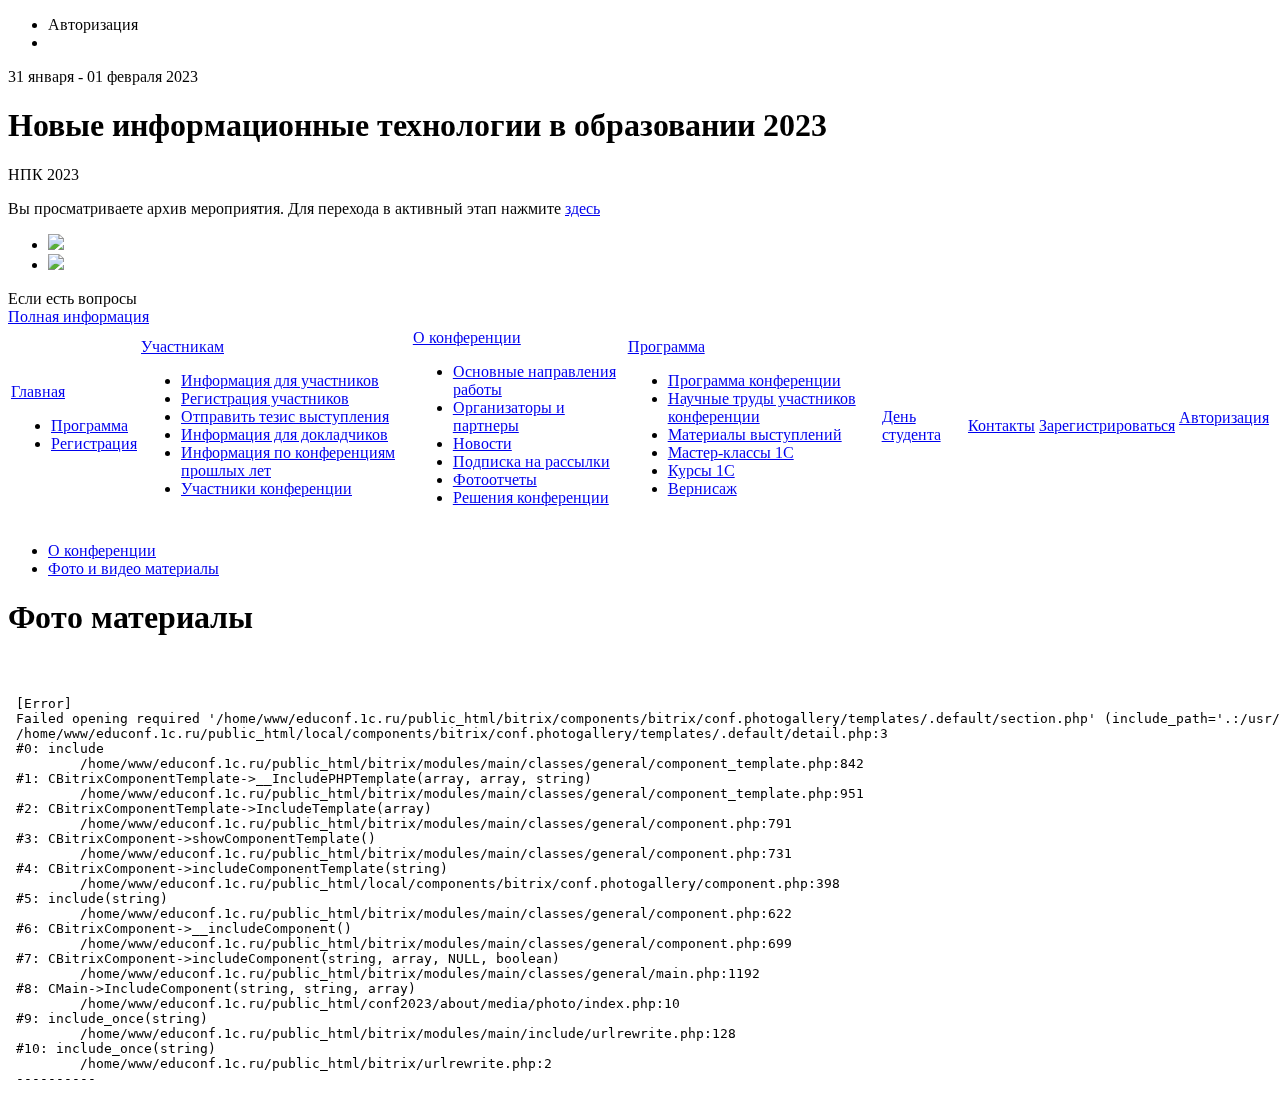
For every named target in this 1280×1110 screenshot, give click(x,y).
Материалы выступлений (755, 434)
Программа (89, 425)
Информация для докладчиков (284, 434)
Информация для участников (280, 380)
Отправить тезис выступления (285, 416)
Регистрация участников (265, 398)
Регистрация (94, 443)
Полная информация (78, 316)
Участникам (182, 346)
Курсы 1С (701, 470)
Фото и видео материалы (133, 568)
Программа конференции (754, 380)
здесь (582, 208)
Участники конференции (266, 488)
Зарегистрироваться (1107, 425)
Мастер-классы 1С (731, 452)
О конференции (467, 337)
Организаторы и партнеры (509, 416)
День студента (911, 425)
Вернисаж (702, 488)
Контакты (1001, 425)
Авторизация (1224, 417)
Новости (482, 443)
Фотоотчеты (495, 479)
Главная (38, 391)
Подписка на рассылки (531, 461)
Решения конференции (531, 497)
